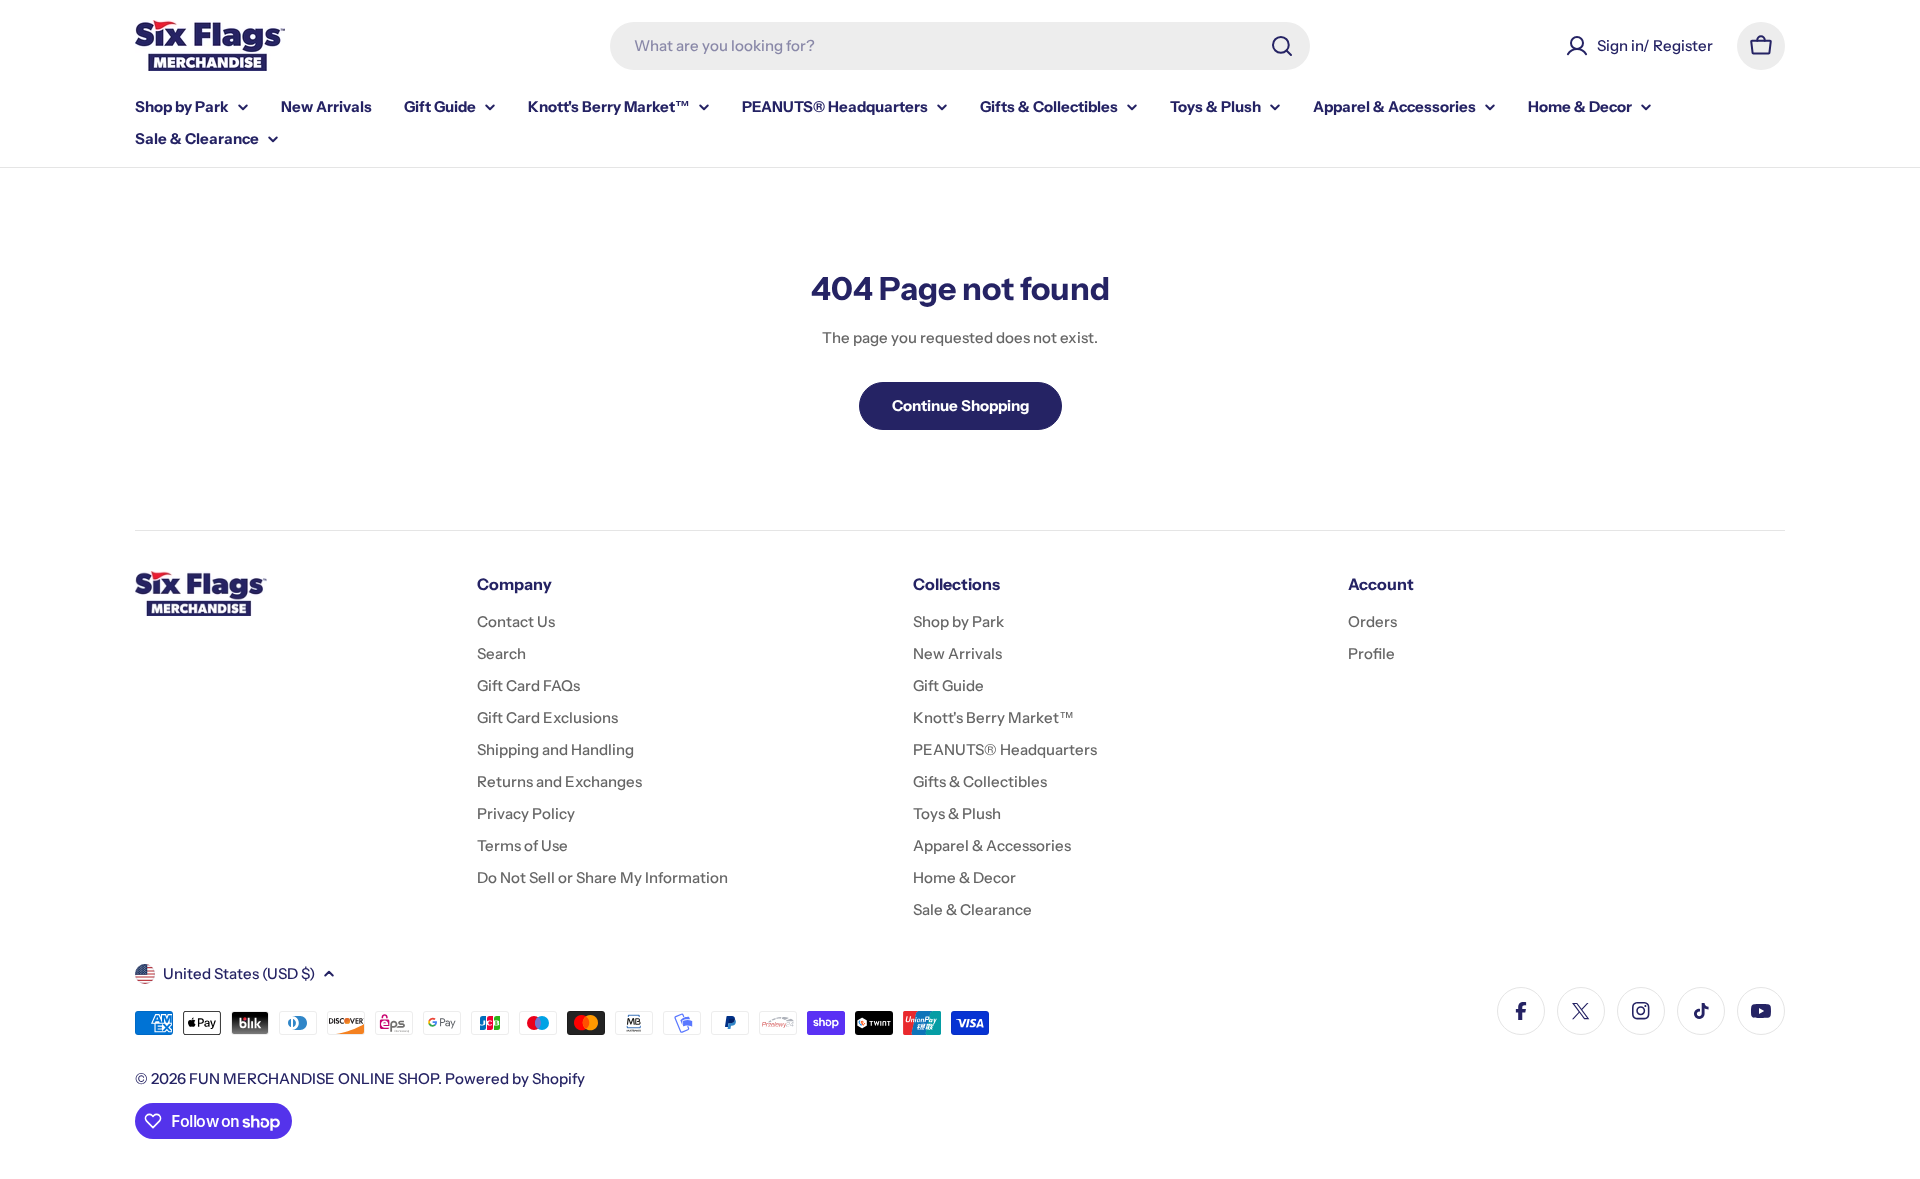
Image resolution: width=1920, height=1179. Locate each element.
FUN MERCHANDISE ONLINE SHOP (313, 1078)
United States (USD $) (239, 973)
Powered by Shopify (515, 1078)
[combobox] (960, 46)
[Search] (1282, 46)
